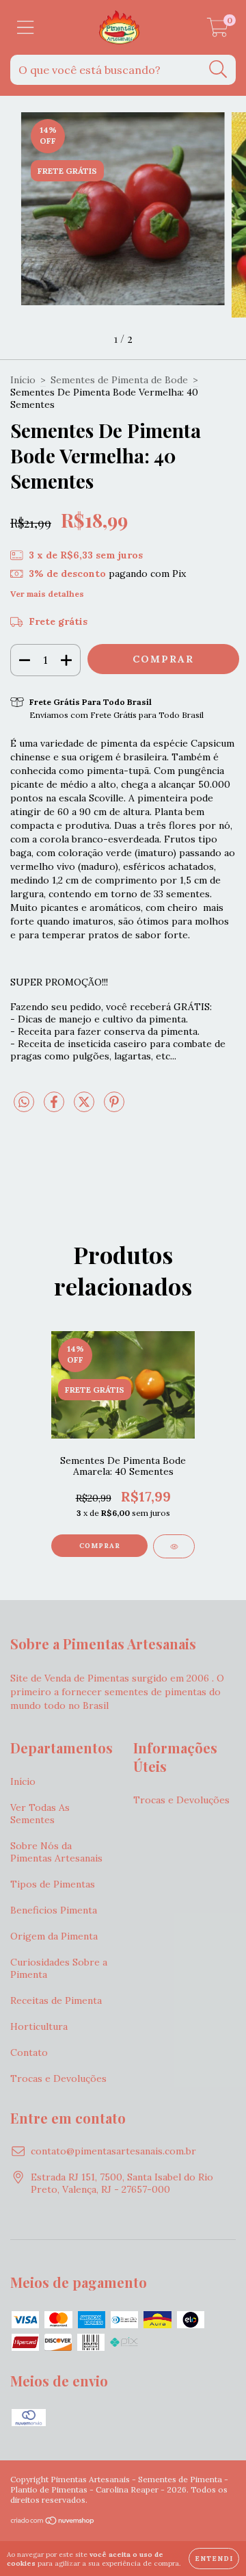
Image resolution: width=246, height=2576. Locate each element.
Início (23, 380)
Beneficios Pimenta (54, 1910)
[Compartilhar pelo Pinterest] (114, 1107)
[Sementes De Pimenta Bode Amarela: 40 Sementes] (174, 1546)
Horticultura (39, 2026)
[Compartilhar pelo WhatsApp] (24, 1103)
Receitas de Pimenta (56, 2000)
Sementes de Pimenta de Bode (119, 380)
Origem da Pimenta (54, 1936)
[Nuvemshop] (53, 2522)
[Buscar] (218, 69)
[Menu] (26, 28)
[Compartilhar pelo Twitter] (85, 1107)
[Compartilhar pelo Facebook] (55, 1107)
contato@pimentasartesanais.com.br (113, 2151)
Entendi (214, 2559)
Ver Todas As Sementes (40, 1814)
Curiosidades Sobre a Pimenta (59, 1968)
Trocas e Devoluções (58, 2078)
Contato (29, 2052)
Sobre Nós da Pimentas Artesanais (56, 1852)
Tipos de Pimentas (53, 1884)
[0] (218, 31)
